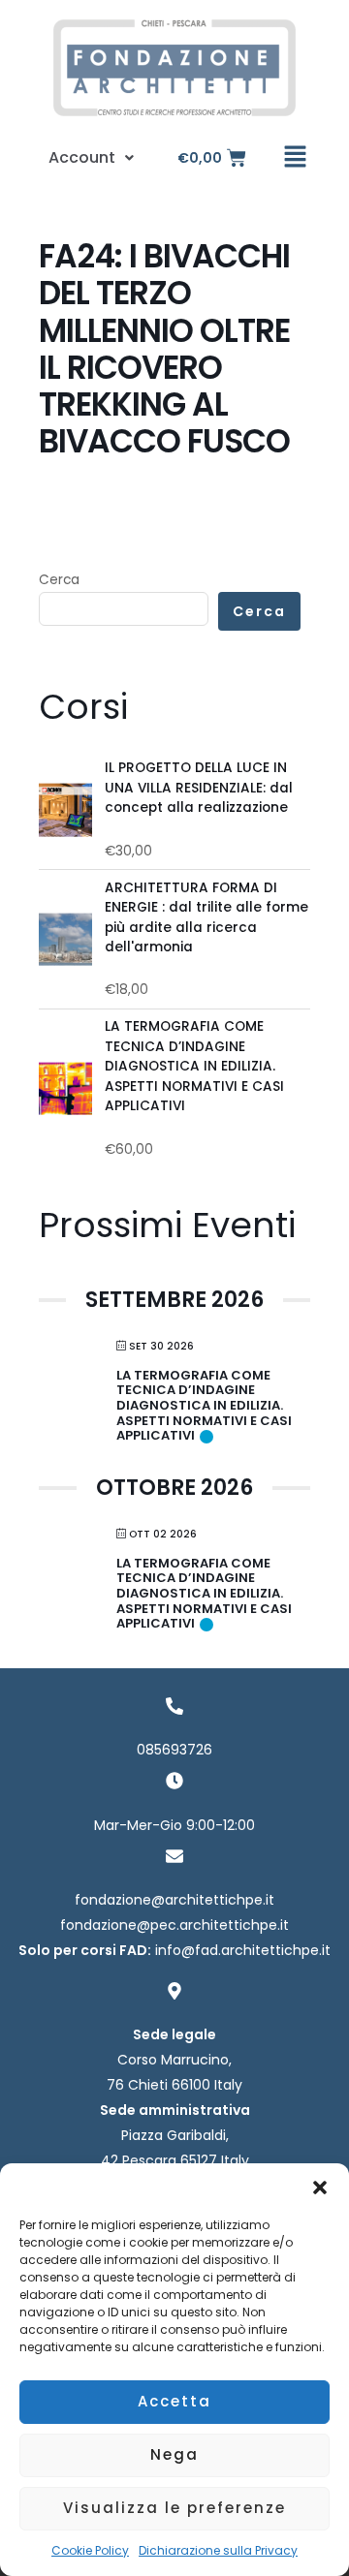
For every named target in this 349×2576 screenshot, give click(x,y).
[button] (320, 2188)
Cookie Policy (90, 2550)
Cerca (59, 580)
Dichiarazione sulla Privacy (218, 2550)
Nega (174, 2454)
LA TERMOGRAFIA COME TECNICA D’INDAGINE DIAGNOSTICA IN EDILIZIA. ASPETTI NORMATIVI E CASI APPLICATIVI (204, 1405)
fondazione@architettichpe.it (174, 1900)
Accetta (174, 2401)
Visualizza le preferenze (174, 2508)
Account (82, 157)
